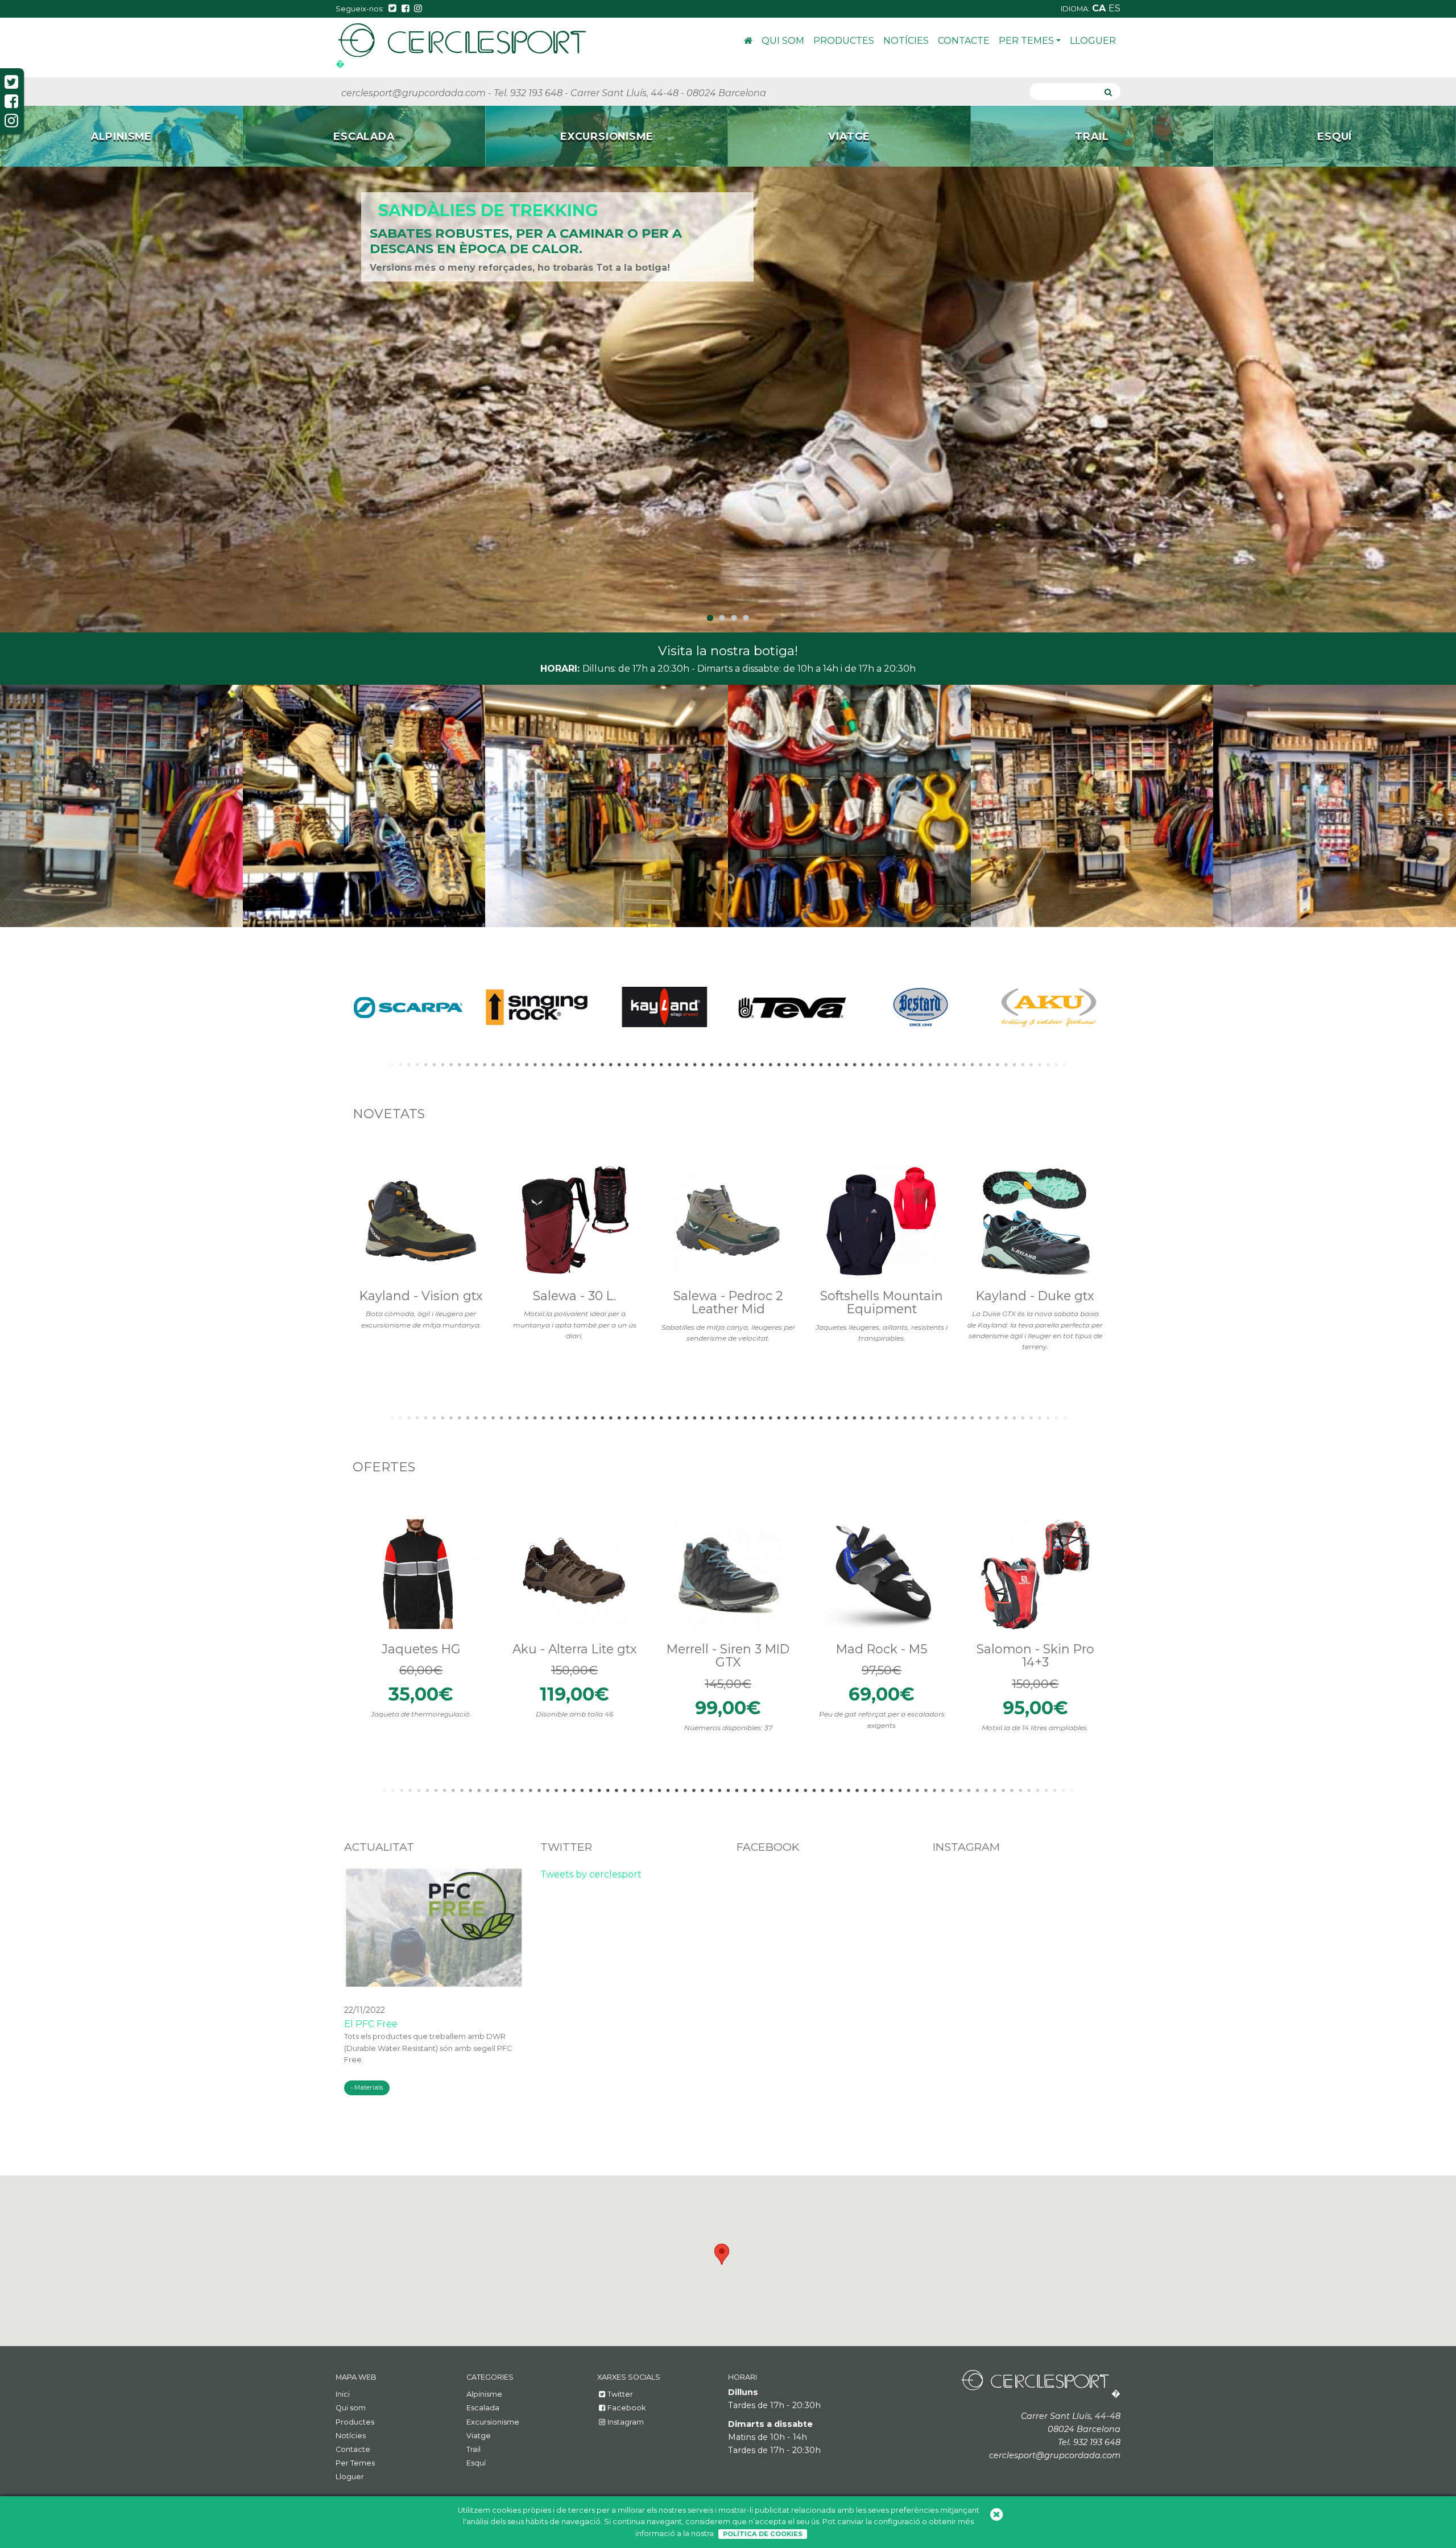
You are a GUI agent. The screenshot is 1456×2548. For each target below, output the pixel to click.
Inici (748, 42)
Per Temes (1026, 41)
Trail (473, 2449)
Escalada (483, 2408)
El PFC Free (371, 2023)
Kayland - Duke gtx (1035, 1295)
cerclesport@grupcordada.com (413, 93)
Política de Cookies (763, 2534)
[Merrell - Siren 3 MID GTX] (728, 1574)
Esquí (476, 2463)
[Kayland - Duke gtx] (1035, 1221)
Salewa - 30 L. (574, 1295)
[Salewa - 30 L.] (574, 1221)
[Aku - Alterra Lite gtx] (574, 1574)
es (1114, 8)
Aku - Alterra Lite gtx (575, 1648)
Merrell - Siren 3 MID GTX (728, 1655)
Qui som (783, 41)
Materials (369, 2087)
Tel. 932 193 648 (528, 93)
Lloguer (1093, 41)
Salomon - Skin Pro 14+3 (1035, 1655)
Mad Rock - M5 (882, 1648)
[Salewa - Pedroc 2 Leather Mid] (728, 1221)
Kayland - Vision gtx (421, 1295)
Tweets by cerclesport (591, 1874)
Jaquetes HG (421, 1648)
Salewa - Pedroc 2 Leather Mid (728, 1302)
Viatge (479, 2435)
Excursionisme (493, 2421)
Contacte (964, 41)
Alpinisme (484, 2394)
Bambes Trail (443, 210)
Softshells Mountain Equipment (882, 1302)
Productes (844, 41)
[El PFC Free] (434, 1926)
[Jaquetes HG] (421, 1574)
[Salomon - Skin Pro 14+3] (1035, 1574)
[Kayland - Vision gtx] (421, 1221)
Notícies (906, 41)
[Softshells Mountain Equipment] (882, 1221)
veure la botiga (728, 806)
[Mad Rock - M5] (882, 1574)
